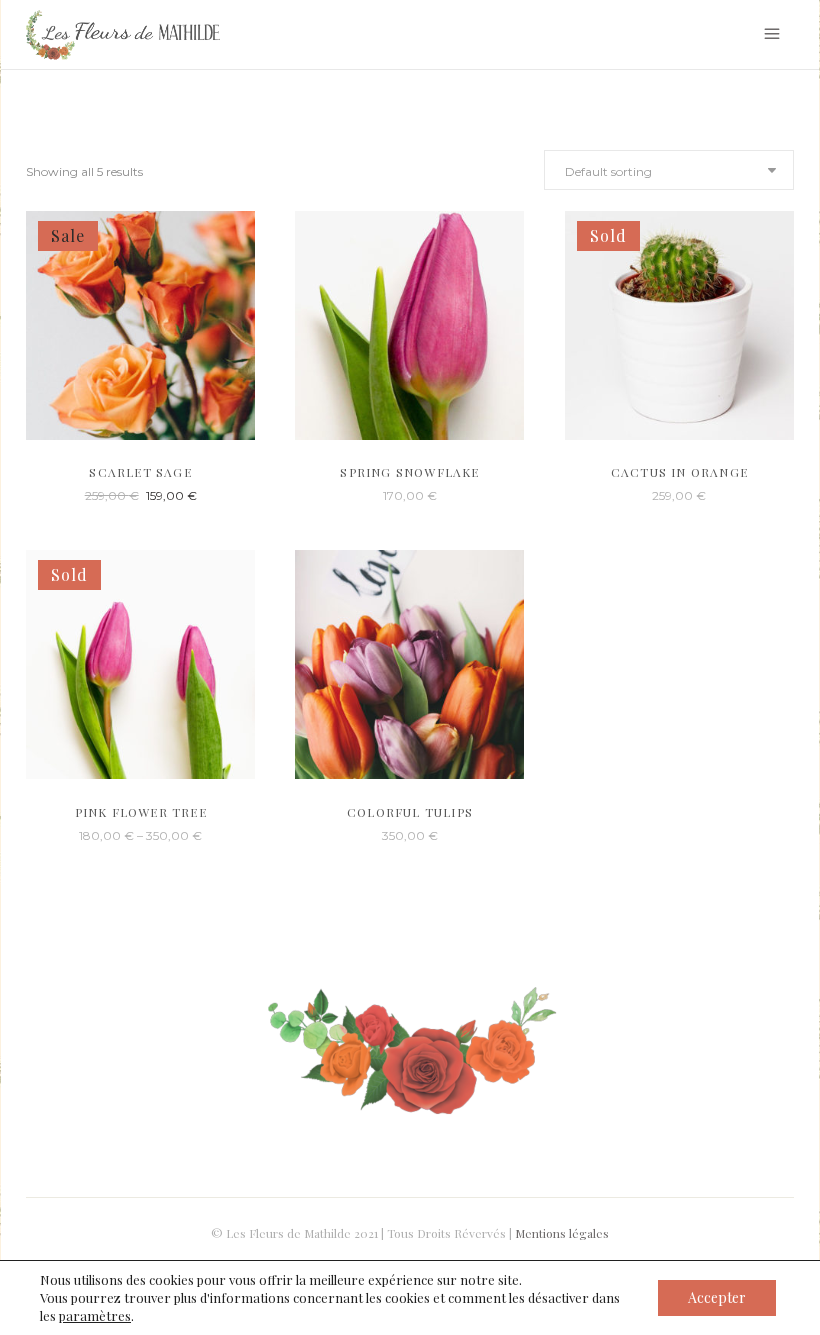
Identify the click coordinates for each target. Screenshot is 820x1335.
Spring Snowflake (409, 472)
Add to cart (108, 494)
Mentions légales (562, 1233)
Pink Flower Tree (141, 812)
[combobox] (669, 170)
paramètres (95, 1315)
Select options (100, 834)
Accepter (717, 1297)
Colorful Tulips (410, 812)
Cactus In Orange (679, 472)
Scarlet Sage (140, 472)
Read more (646, 494)
